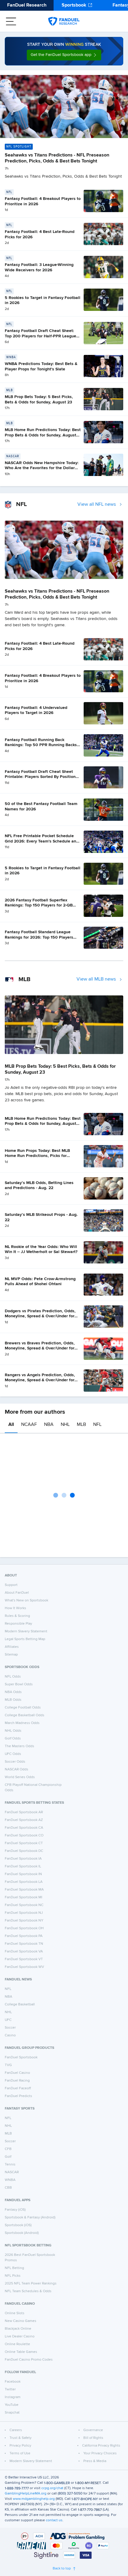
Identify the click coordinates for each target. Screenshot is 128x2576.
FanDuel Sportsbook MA (24, 1890)
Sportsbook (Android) (22, 2233)
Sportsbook (74, 5)
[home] (64, 21)
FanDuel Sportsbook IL (23, 1866)
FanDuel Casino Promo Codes (29, 2360)
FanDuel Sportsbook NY (24, 1921)
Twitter (10, 2389)
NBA (49, 1425)
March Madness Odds (22, 1723)
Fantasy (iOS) (15, 2210)
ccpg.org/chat (52, 2488)
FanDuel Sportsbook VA (24, 1952)
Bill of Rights (93, 2438)
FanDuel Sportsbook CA (24, 1828)
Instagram (13, 2397)
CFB (8, 2149)
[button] (64, 55)
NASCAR (12, 2172)
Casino (10, 2035)
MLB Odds (13, 1700)
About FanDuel (17, 1593)
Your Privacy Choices (100, 2453)
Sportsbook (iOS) (18, 2225)
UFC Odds (13, 1754)
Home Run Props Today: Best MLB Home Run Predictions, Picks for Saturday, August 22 (37, 1156)
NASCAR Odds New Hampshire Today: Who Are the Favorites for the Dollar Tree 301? (42, 468)
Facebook (13, 2382)
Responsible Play (18, 1624)
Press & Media (95, 2461)
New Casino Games (21, 2321)
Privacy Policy (20, 2446)
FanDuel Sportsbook (21, 2057)
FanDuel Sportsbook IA (23, 1859)
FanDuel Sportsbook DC (24, 1851)
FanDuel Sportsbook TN (24, 1944)
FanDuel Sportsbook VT (24, 1959)
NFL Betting (14, 2268)
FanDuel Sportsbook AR (24, 1812)
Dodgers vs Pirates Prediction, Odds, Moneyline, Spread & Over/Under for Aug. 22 (40, 1316)
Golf (8, 2157)
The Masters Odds (19, 1746)
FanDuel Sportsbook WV (24, 1967)
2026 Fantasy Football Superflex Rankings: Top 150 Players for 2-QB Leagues (39, 905)
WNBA (10, 2180)
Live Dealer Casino (20, 2337)
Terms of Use (20, 2453)
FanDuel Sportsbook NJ (24, 1913)
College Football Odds (23, 1708)
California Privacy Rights (101, 2446)
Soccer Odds (15, 1762)
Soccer (10, 2028)
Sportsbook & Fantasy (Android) (30, 2218)
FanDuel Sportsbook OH (24, 1928)
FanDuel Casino (17, 2073)
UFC (8, 2020)
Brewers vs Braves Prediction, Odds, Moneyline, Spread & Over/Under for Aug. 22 (40, 1348)
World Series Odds (20, 1777)
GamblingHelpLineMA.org (26, 2494)
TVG (8, 2065)
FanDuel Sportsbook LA (24, 1882)
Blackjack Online (18, 2329)
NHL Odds (13, 1731)
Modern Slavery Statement (26, 1631)
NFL (97, 1425)
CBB (8, 2188)
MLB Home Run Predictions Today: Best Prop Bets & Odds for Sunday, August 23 (43, 435)
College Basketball (20, 2005)
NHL (65, 1425)
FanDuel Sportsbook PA (24, 1936)
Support (11, 1585)
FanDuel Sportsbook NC (24, 1905)
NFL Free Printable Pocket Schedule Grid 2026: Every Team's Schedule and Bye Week (42, 841)
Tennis (10, 2165)
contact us (54, 2520)
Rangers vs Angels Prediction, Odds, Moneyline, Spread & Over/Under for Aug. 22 (40, 1380)
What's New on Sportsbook (26, 1601)
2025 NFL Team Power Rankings (31, 2284)
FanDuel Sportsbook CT (24, 1843)
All (11, 1425)
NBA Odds (13, 1692)
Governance (93, 2430)
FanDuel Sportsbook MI (24, 1897)
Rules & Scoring (17, 1616)
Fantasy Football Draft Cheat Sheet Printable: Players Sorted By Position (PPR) (40, 777)
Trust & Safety (21, 2438)
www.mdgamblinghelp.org (34, 2499)
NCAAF (29, 1425)
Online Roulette (17, 2344)
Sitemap (11, 1655)
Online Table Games (21, 2352)
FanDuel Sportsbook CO (24, 1836)
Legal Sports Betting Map (25, 1639)
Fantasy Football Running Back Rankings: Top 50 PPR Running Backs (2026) (41, 745)
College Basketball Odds (25, 1715)
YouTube (12, 2405)
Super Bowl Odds (19, 1684)
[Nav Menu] (11, 21)
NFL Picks (13, 2276)
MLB (81, 1425)
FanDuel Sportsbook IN (23, 1874)
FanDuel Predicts (18, 2096)
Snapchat (12, 2413)
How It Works (15, 1608)
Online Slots (15, 2313)
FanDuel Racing (17, 2081)
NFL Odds (13, 1677)
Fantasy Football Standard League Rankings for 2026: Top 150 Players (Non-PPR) (39, 937)
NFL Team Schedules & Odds (28, 2291)
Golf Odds (13, 1739)
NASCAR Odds (17, 1769)
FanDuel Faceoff (18, 2088)
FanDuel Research (27, 5)
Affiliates (12, 1647)
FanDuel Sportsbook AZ (24, 1820)
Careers (16, 2430)
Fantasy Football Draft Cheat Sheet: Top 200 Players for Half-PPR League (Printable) (40, 336)
